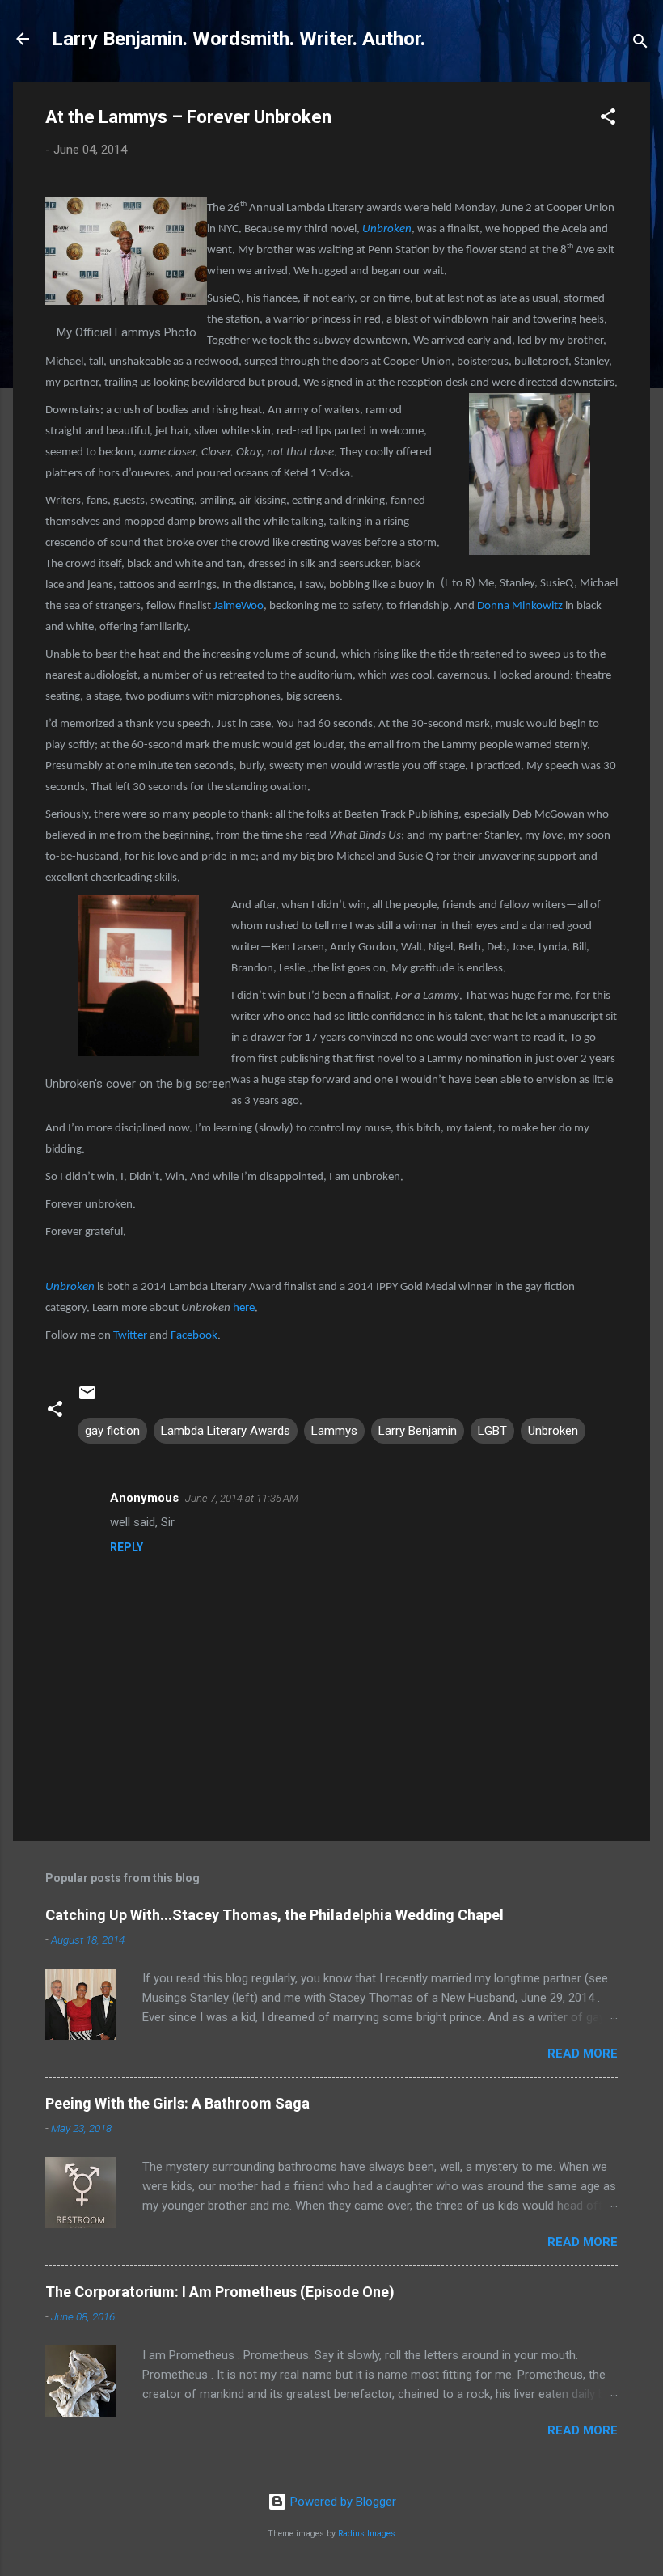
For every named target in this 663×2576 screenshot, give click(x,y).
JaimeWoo (239, 606)
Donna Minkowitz (520, 606)
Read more (583, 2054)
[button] (608, 119)
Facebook (194, 1336)
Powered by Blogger (342, 2502)
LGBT (492, 1431)
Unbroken (387, 229)
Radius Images (367, 2534)
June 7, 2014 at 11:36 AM (242, 1498)
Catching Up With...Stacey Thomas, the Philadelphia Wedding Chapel (274, 1915)
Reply (127, 1547)
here (244, 1308)
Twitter (131, 1336)
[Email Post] (87, 1398)
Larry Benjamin (418, 1431)
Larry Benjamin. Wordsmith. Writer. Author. (239, 39)
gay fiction (112, 1431)
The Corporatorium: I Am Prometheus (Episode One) (220, 2292)
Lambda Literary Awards (226, 1431)
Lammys (334, 1431)
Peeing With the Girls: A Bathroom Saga (177, 2103)
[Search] (640, 44)
